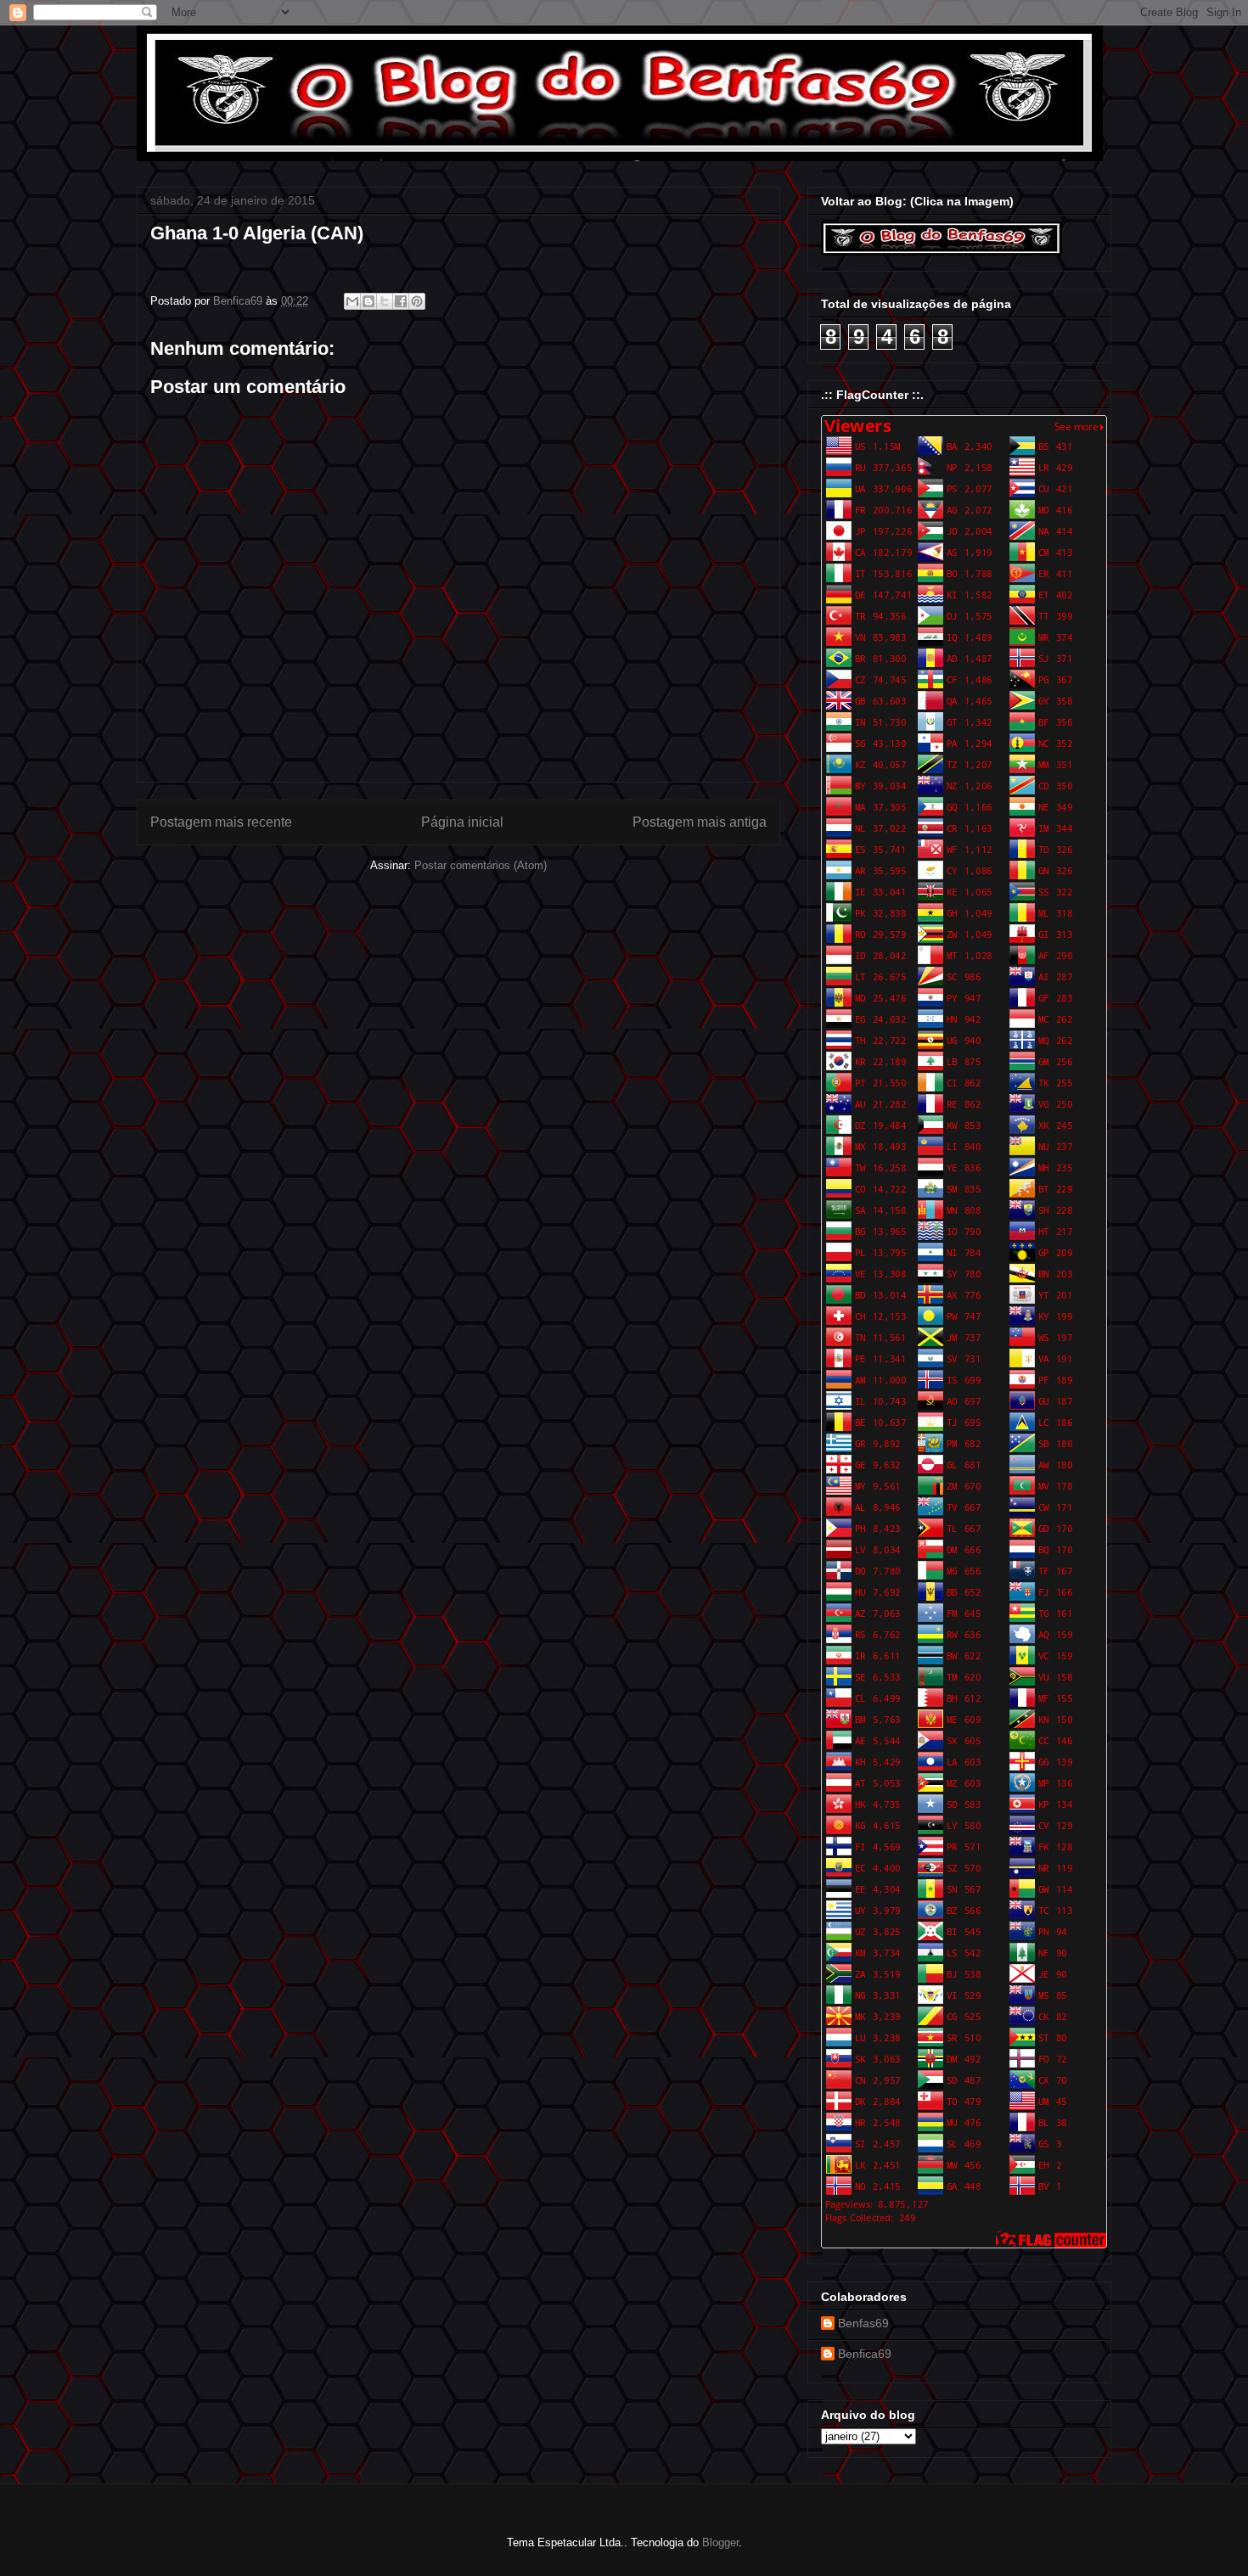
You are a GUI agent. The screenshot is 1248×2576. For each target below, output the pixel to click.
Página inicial (462, 822)
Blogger (720, 2542)
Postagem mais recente (221, 822)
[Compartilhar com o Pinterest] (417, 301)
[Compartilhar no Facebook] (401, 301)
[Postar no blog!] (368, 301)
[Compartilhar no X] (385, 301)
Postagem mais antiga (700, 822)
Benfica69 (865, 2354)
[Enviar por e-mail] (352, 301)
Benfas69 (863, 2323)
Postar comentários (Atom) (481, 865)
